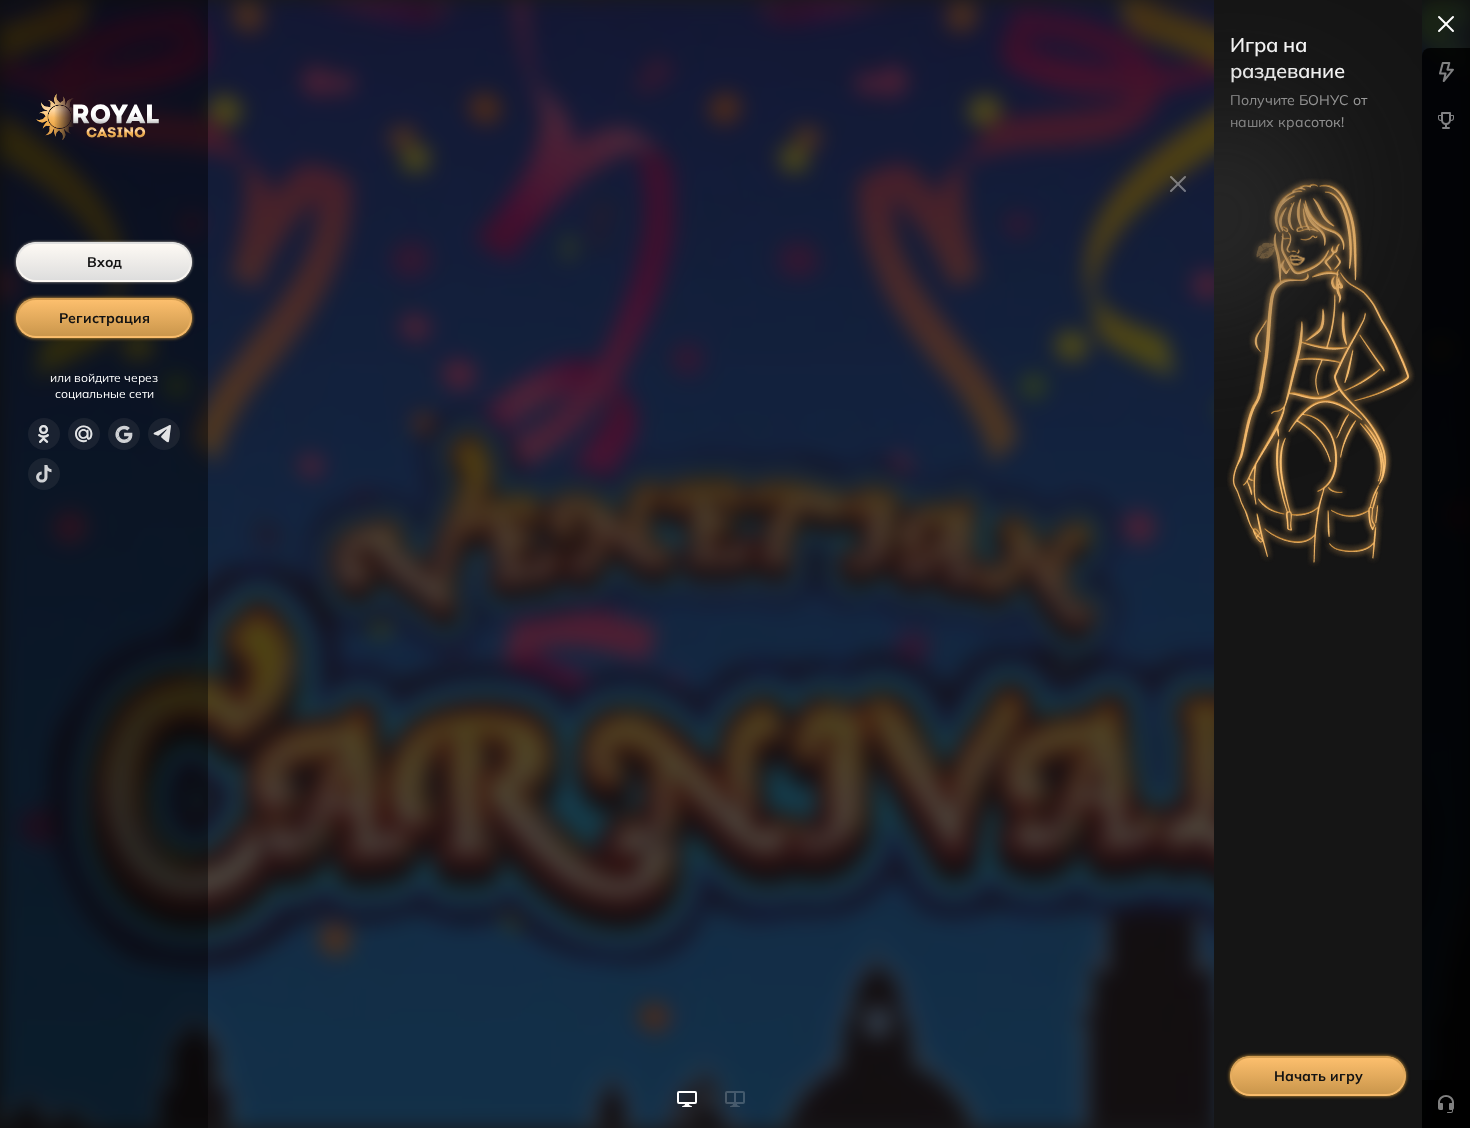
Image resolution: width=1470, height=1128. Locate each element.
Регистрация (104, 318)
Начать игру (1318, 1076)
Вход (104, 262)
